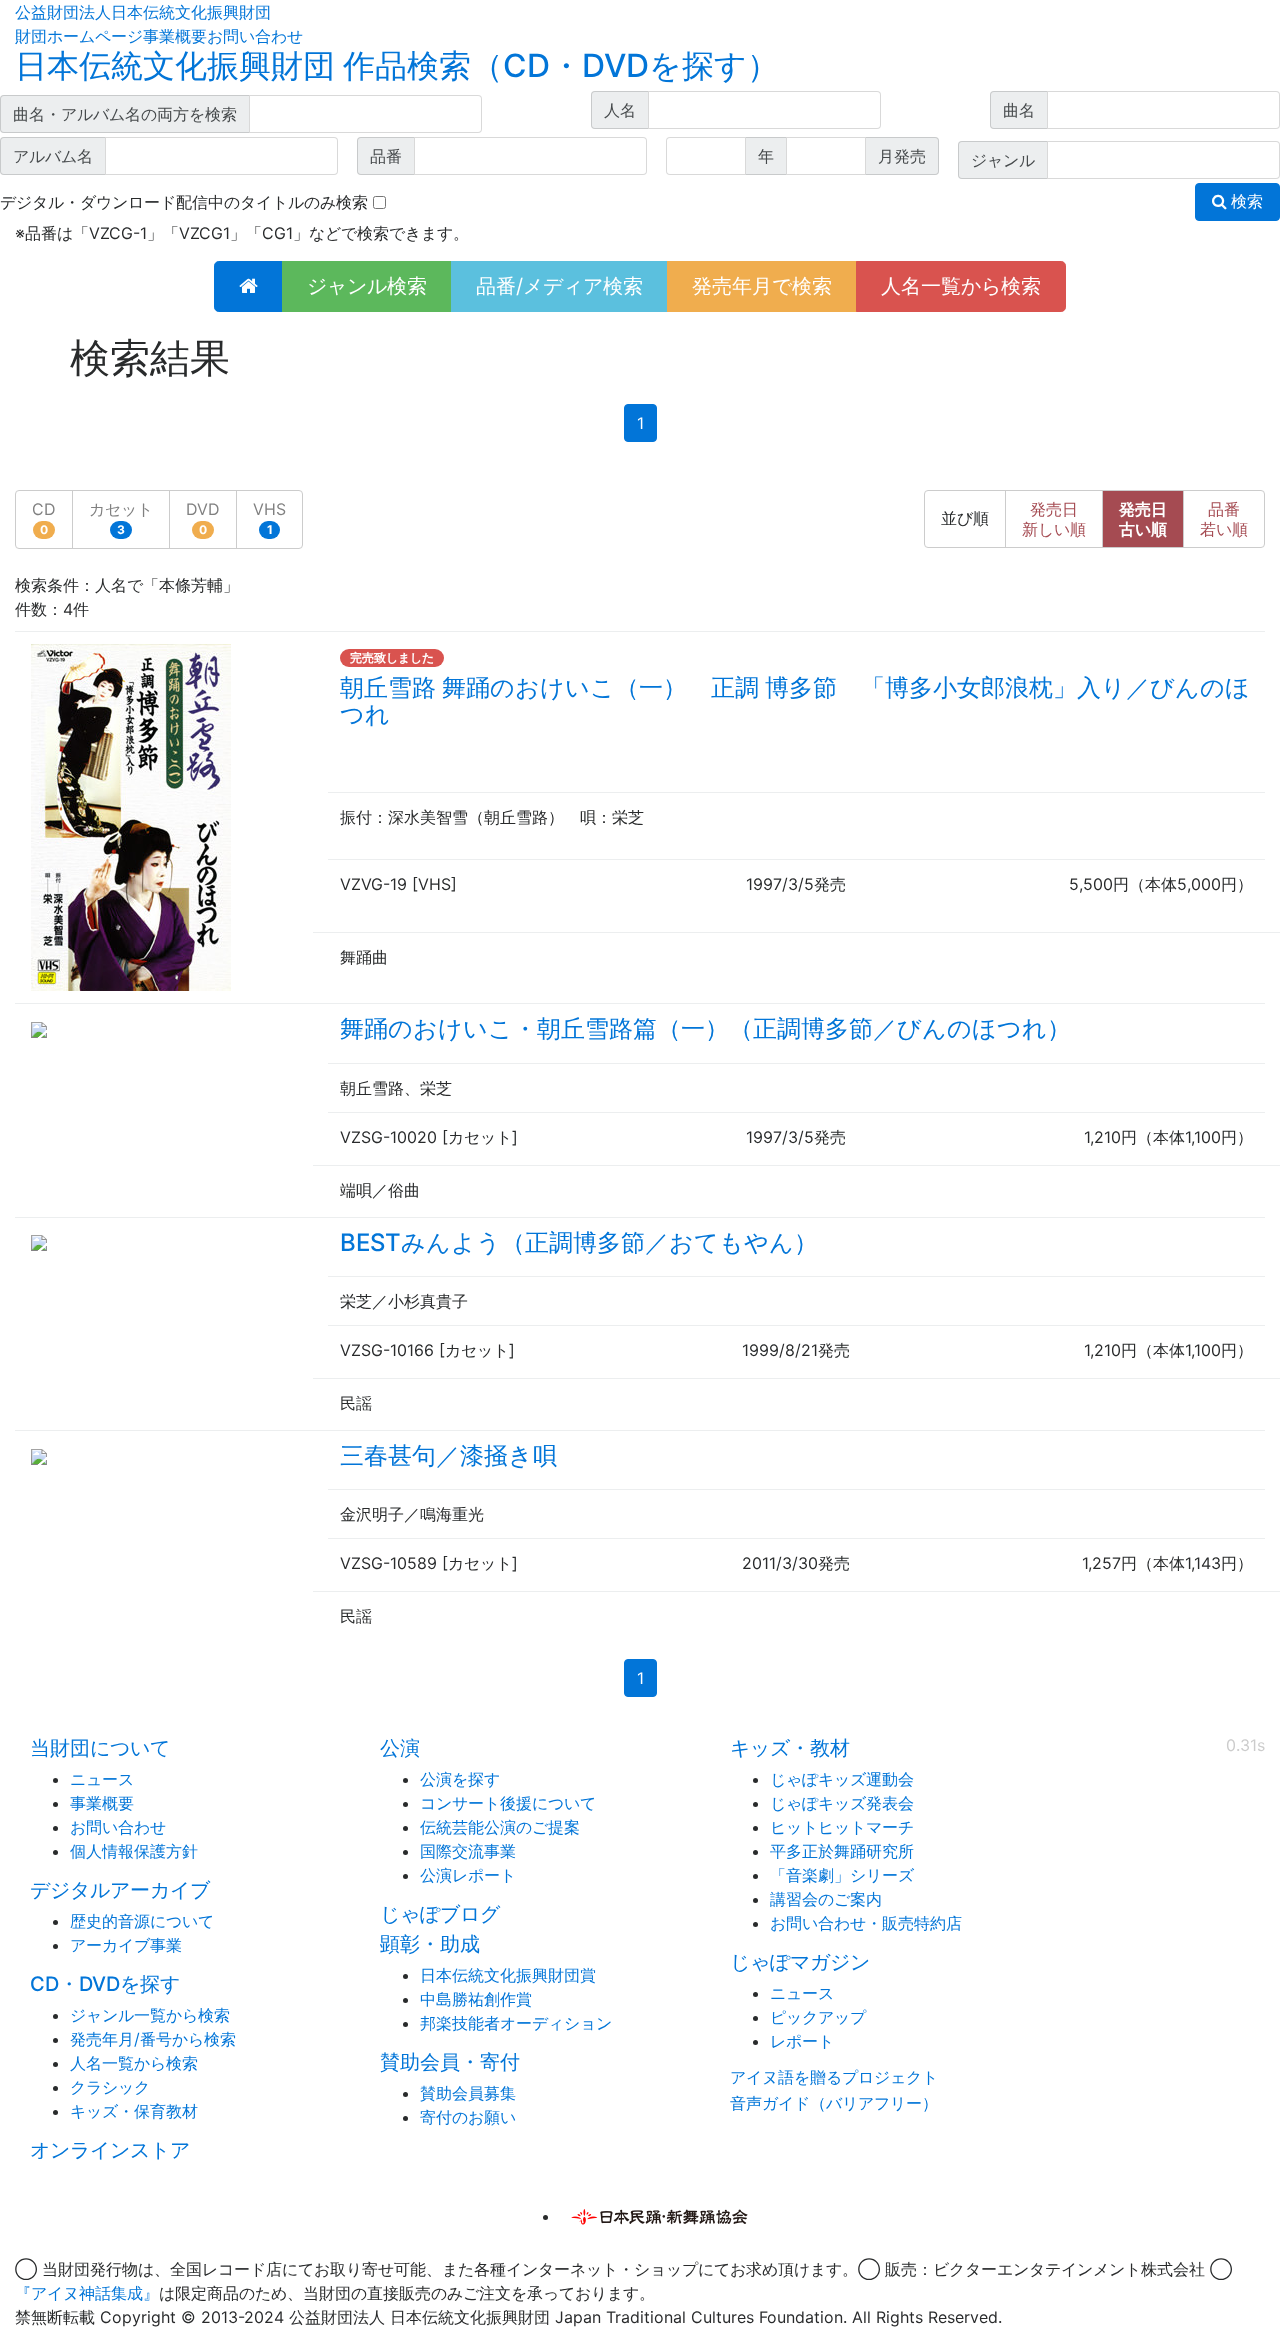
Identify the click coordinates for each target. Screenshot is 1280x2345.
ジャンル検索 (367, 286)
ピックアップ (818, 2017)
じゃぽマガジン (800, 1962)
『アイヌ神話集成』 (87, 2293)
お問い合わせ (255, 36)
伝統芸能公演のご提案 (500, 1827)
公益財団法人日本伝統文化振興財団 (143, 12)
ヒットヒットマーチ (842, 1827)
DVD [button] (203, 518)
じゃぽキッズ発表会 (842, 1803)
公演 (400, 1748)
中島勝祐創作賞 (476, 1999)
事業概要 (175, 36)
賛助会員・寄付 (450, 2062)
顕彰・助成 (430, 1944)
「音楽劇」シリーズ (842, 1875)
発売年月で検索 (762, 286)
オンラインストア (110, 2150)
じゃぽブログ (440, 1914)
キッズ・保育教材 (134, 2111)
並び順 (965, 518)
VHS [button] (269, 518)
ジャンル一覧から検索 (150, 2015)
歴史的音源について (142, 1921)
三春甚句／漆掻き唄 (448, 1455)
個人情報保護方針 (134, 1851)
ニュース (102, 1779)
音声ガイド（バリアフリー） (834, 2103)
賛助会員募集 (468, 2093)
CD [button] (44, 518)
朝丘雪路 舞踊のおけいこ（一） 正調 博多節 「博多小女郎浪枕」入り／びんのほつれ (795, 700)
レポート (802, 2041)
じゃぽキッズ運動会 (842, 1779)
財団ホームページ (79, 36)
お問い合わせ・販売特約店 (866, 1923)
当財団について (100, 1748)
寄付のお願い (468, 2117)
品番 (1224, 519)
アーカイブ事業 (126, 1945)
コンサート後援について (508, 1803)
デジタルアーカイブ (120, 1890)
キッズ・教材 (790, 1748)
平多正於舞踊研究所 (842, 1851)
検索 (1245, 201)
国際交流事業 (468, 1851)
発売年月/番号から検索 (153, 2039)
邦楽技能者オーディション (516, 2023)
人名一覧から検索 (961, 286)
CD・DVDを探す (105, 1984)
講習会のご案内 (826, 1899)
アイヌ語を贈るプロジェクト (834, 2077)
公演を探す (460, 1779)
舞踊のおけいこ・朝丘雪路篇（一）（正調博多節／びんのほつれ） (705, 1028)
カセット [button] (121, 518)
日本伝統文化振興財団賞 (508, 1975)
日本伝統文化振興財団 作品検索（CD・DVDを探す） (397, 65)
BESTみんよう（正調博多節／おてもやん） (579, 1242)
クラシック (110, 2087)
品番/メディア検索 (559, 286)
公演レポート (468, 1875)
